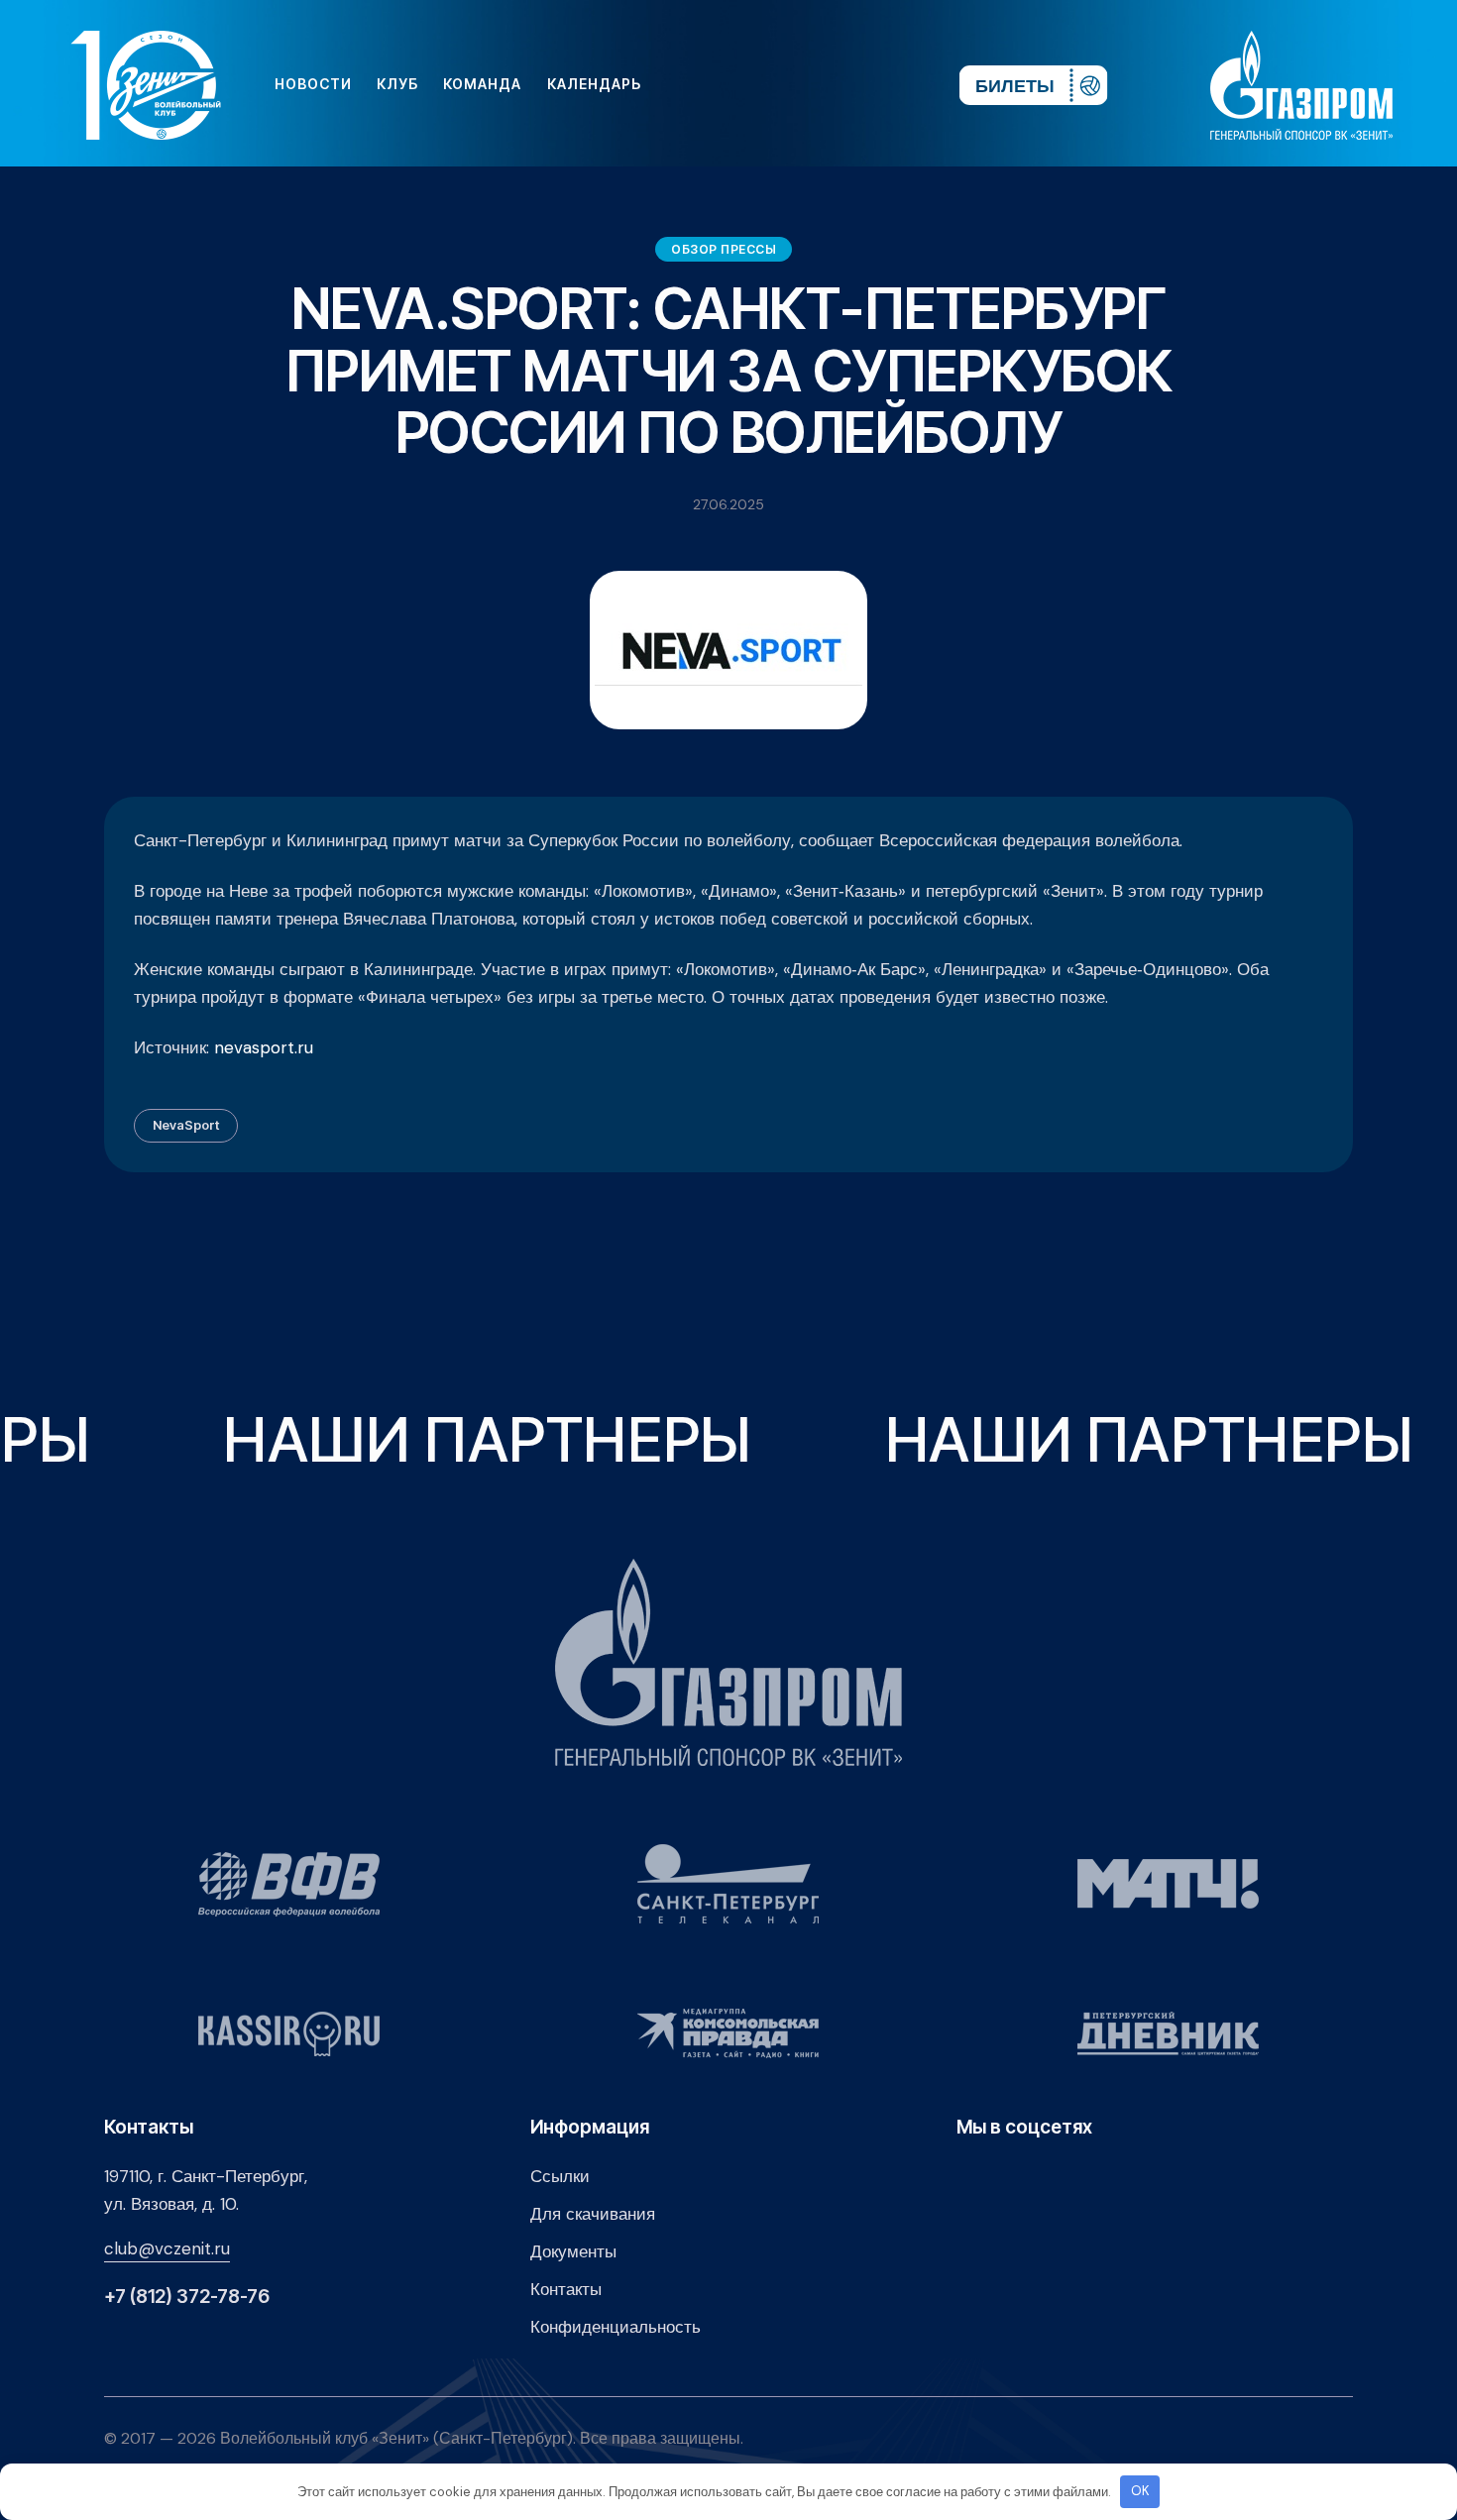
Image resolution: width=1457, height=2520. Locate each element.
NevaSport (186, 1125)
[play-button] (792, 84)
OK (1140, 2491)
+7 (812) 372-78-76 (187, 2297)
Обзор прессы (724, 249)
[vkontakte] (728, 84)
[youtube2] (760, 84)
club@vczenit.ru (167, 2248)
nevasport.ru (264, 1047)
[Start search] (885, 84)
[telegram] (824, 84)
